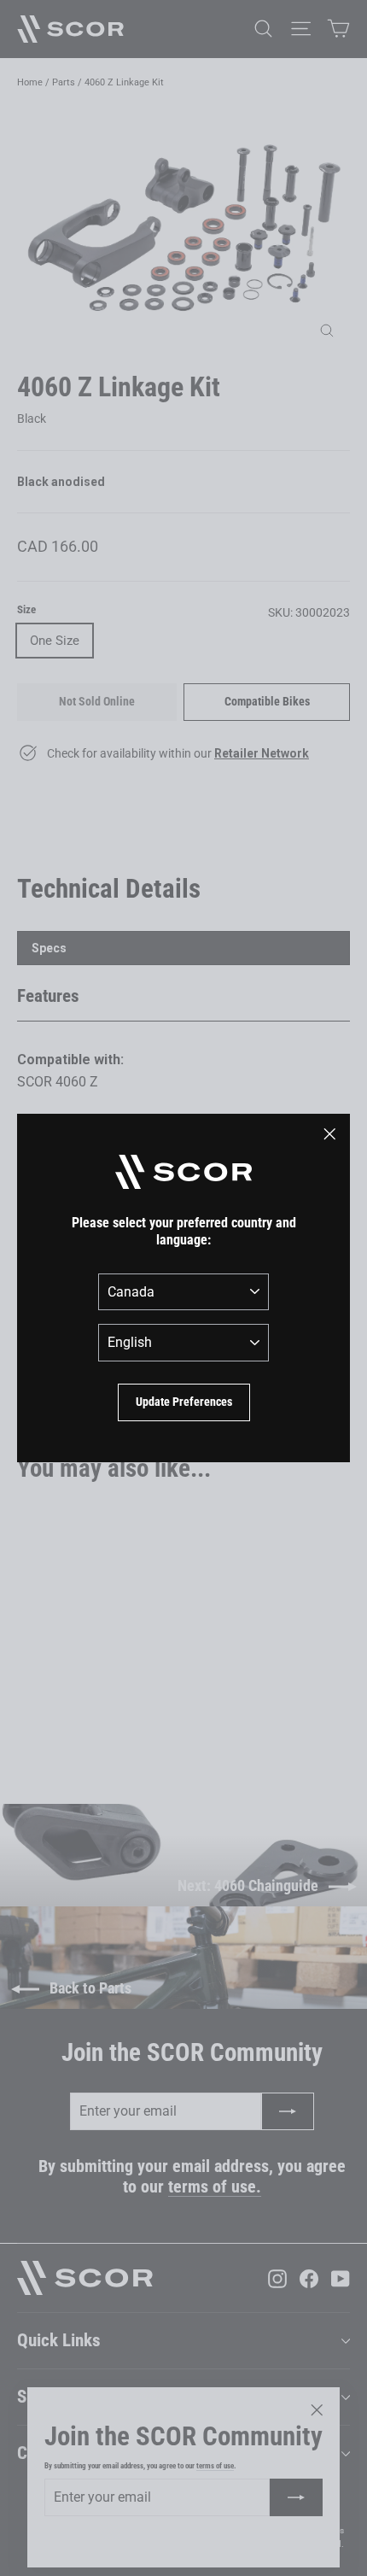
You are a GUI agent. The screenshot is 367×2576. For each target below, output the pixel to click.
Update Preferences (184, 1402)
